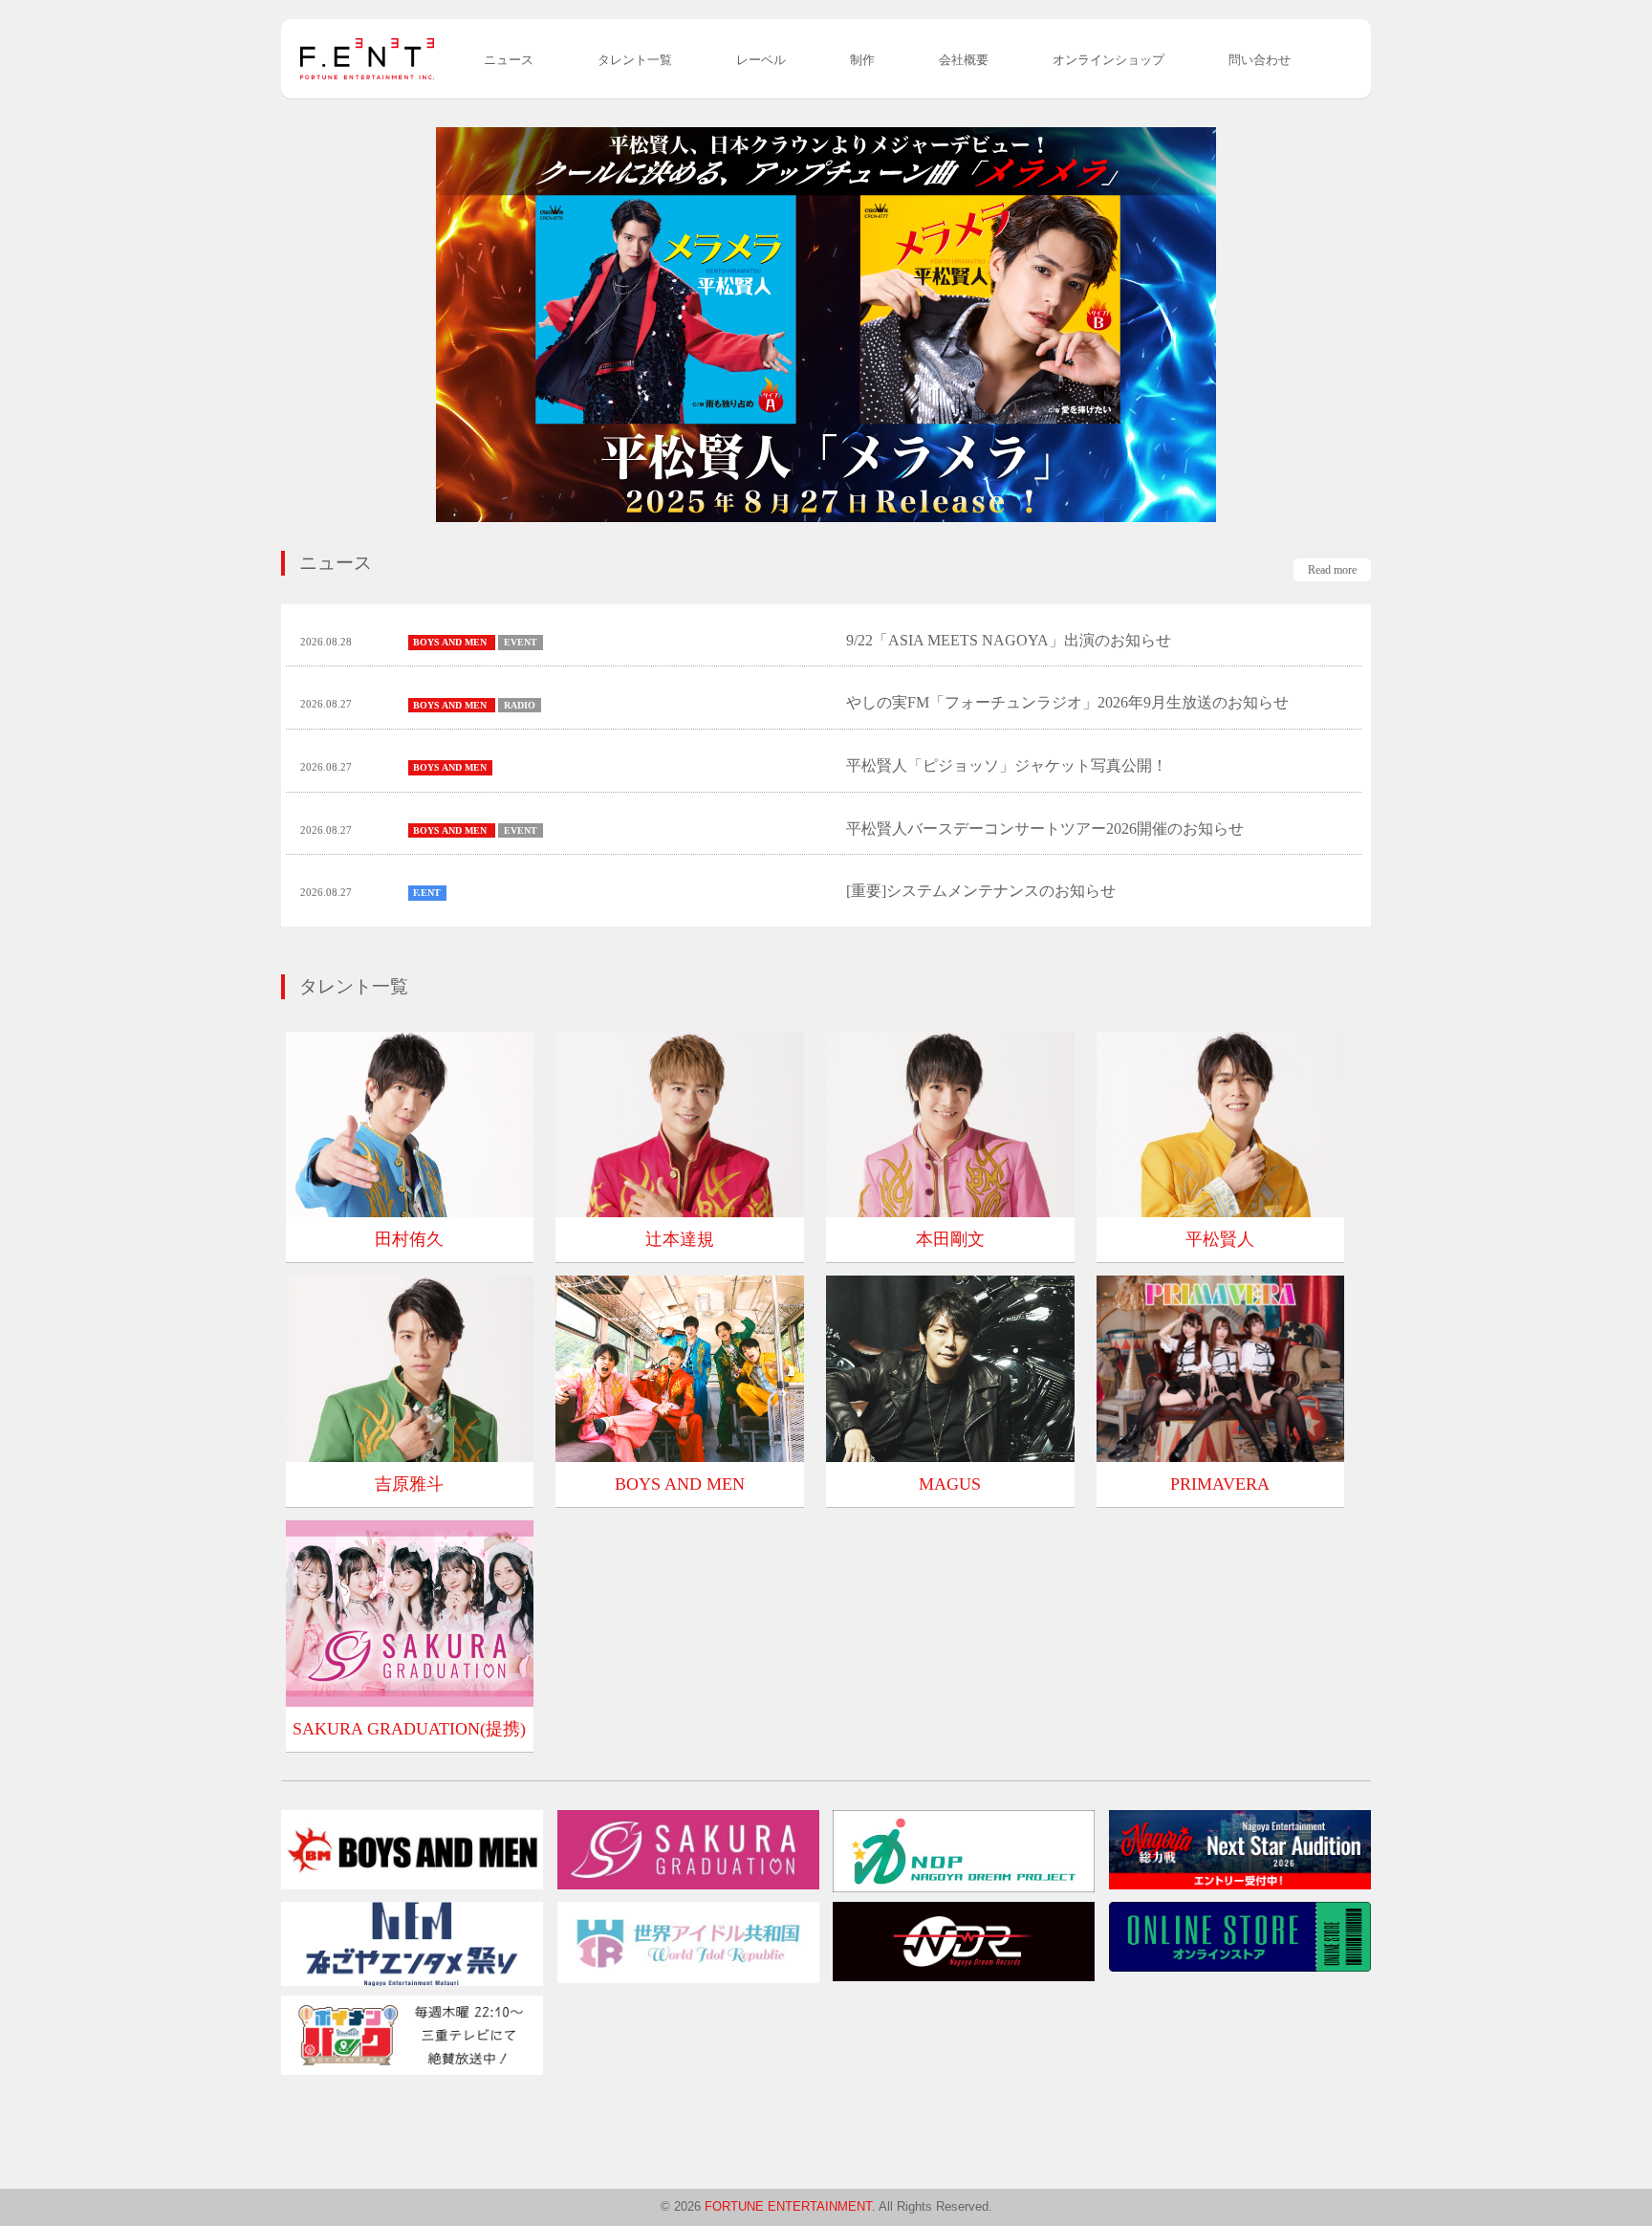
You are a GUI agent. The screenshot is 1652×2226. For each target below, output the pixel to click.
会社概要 (964, 60)
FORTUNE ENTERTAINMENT (788, 2206)
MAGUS (950, 1484)
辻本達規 (680, 1239)
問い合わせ (1260, 60)
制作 (862, 60)
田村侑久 (409, 1239)
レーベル (761, 60)
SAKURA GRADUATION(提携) (409, 1729)
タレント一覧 (635, 60)
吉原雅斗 (409, 1484)
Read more (1332, 570)
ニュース (509, 60)
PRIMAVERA (1220, 1484)
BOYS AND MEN (680, 1484)
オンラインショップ (1109, 60)
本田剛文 (950, 1239)
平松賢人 (1220, 1239)
